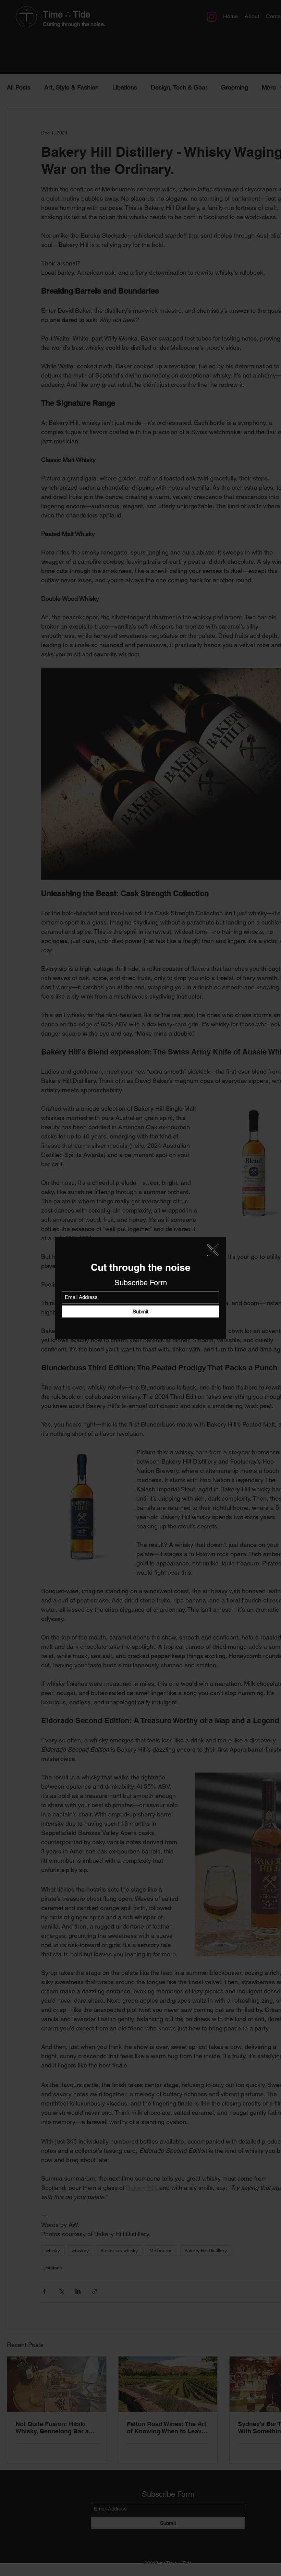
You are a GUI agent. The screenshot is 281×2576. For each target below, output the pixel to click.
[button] (213, 1250)
